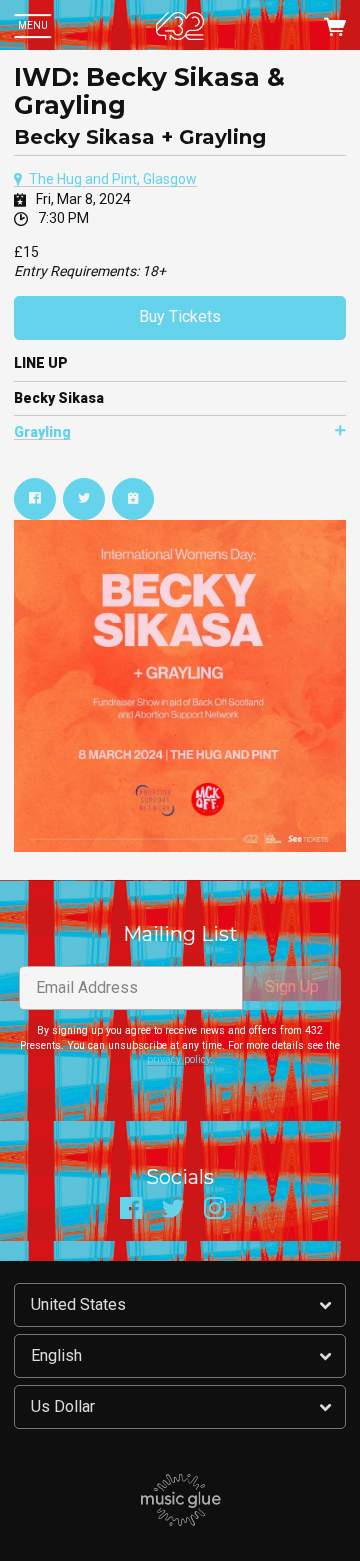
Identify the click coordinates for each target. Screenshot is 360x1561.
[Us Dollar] (180, 1407)
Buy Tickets (180, 316)
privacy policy (178, 1059)
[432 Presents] (180, 26)
